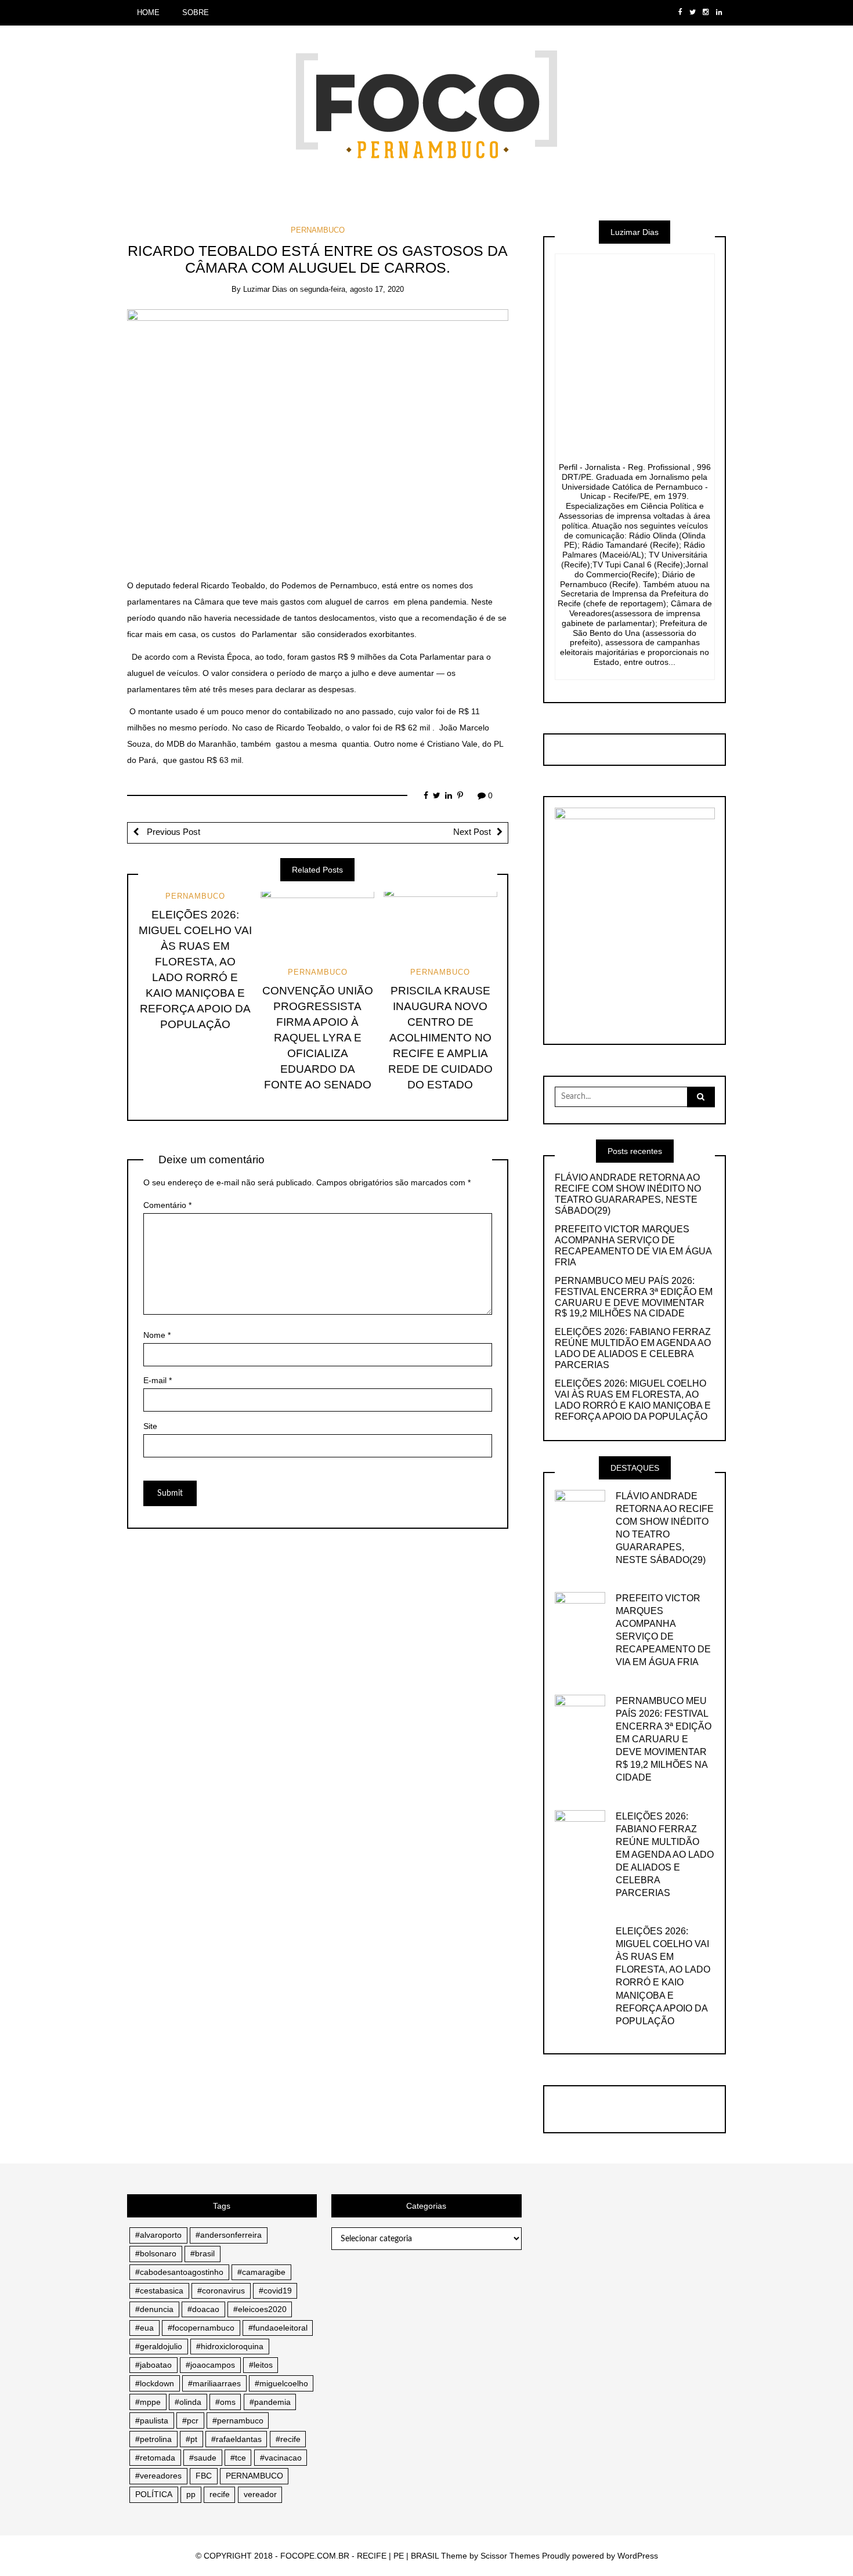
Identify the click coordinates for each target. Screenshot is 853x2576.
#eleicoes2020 (260, 2309)
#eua (144, 2328)
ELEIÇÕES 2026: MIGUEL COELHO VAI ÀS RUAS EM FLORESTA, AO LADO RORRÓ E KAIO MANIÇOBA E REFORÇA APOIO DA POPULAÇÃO (633, 1400)
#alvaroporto (158, 2235)
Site (150, 1426)
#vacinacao (281, 2458)
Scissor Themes (510, 2556)
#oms (225, 2402)
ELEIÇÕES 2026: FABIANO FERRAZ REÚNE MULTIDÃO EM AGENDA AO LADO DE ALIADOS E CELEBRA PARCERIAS (633, 1348)
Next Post (472, 832)
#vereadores (158, 2476)
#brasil (203, 2253)
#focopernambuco (201, 2328)
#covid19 (275, 2291)
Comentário (167, 1205)
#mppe (148, 2402)
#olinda (188, 2402)
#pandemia (270, 2402)
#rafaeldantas (236, 2439)
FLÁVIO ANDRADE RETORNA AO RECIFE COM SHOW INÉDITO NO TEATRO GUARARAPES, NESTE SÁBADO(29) (628, 1194)
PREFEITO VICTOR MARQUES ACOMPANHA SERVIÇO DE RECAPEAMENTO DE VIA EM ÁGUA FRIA (633, 1246)
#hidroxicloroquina (230, 2346)
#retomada (155, 2458)
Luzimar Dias (265, 289)
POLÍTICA (154, 2494)
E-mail (158, 1380)
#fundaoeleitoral (278, 2328)
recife (220, 2494)
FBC (204, 2476)
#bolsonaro (156, 2253)
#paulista (152, 2421)
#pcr (190, 2421)
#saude (203, 2458)
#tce (238, 2458)
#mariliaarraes (214, 2383)
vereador (260, 2494)
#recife (288, 2439)
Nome (157, 1335)
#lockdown (155, 2383)
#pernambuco (238, 2421)
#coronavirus (221, 2291)
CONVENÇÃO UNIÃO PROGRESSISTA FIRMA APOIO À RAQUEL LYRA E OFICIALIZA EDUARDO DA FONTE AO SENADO (318, 1038)
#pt (191, 2439)
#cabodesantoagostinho (179, 2272)
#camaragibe (261, 2272)
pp (191, 2494)
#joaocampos (210, 2365)
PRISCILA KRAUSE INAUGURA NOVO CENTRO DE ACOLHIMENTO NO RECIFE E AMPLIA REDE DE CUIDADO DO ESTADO (440, 1038)
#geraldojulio (159, 2346)
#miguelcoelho (281, 2383)
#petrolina (153, 2439)
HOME (148, 12)
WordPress (638, 2556)
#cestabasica (159, 2291)
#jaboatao (153, 2365)
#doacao (203, 2309)
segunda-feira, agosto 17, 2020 (352, 289)
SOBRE (196, 12)
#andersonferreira (229, 2235)
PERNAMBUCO (318, 230)
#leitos (261, 2365)
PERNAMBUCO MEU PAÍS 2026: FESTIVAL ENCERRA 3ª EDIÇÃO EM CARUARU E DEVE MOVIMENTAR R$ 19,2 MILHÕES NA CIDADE (634, 1297)
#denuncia (154, 2309)
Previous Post (172, 832)
